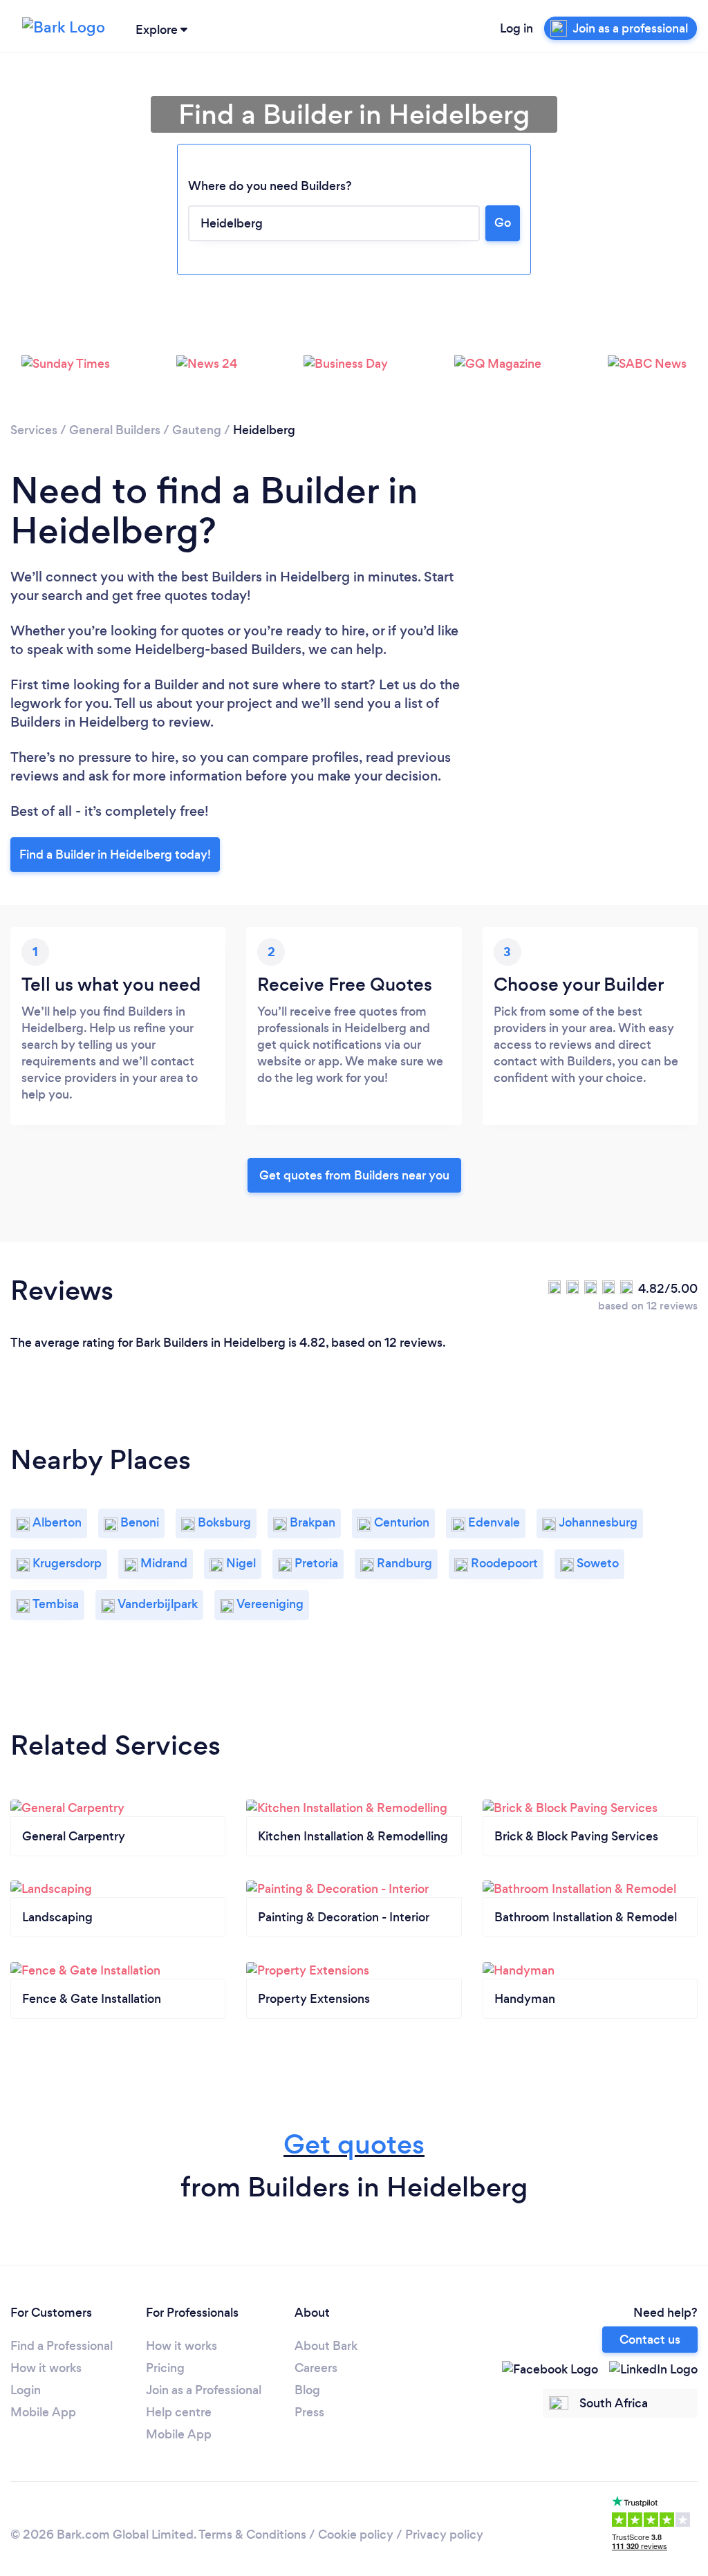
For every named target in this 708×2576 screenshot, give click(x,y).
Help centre (179, 2412)
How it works (46, 2368)
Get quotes (354, 2144)
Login (26, 2390)
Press (309, 2412)
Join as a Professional (204, 2390)
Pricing (165, 2368)
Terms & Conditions (252, 2535)
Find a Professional (62, 2346)
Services (34, 430)
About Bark (326, 2346)
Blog (307, 2390)
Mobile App (43, 2412)
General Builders (115, 430)
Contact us (650, 2340)
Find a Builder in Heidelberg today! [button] (115, 855)
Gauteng (197, 430)
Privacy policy (444, 2535)
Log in (516, 28)
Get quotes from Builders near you (354, 1175)
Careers (316, 2368)
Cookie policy (356, 2535)
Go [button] (503, 223)
